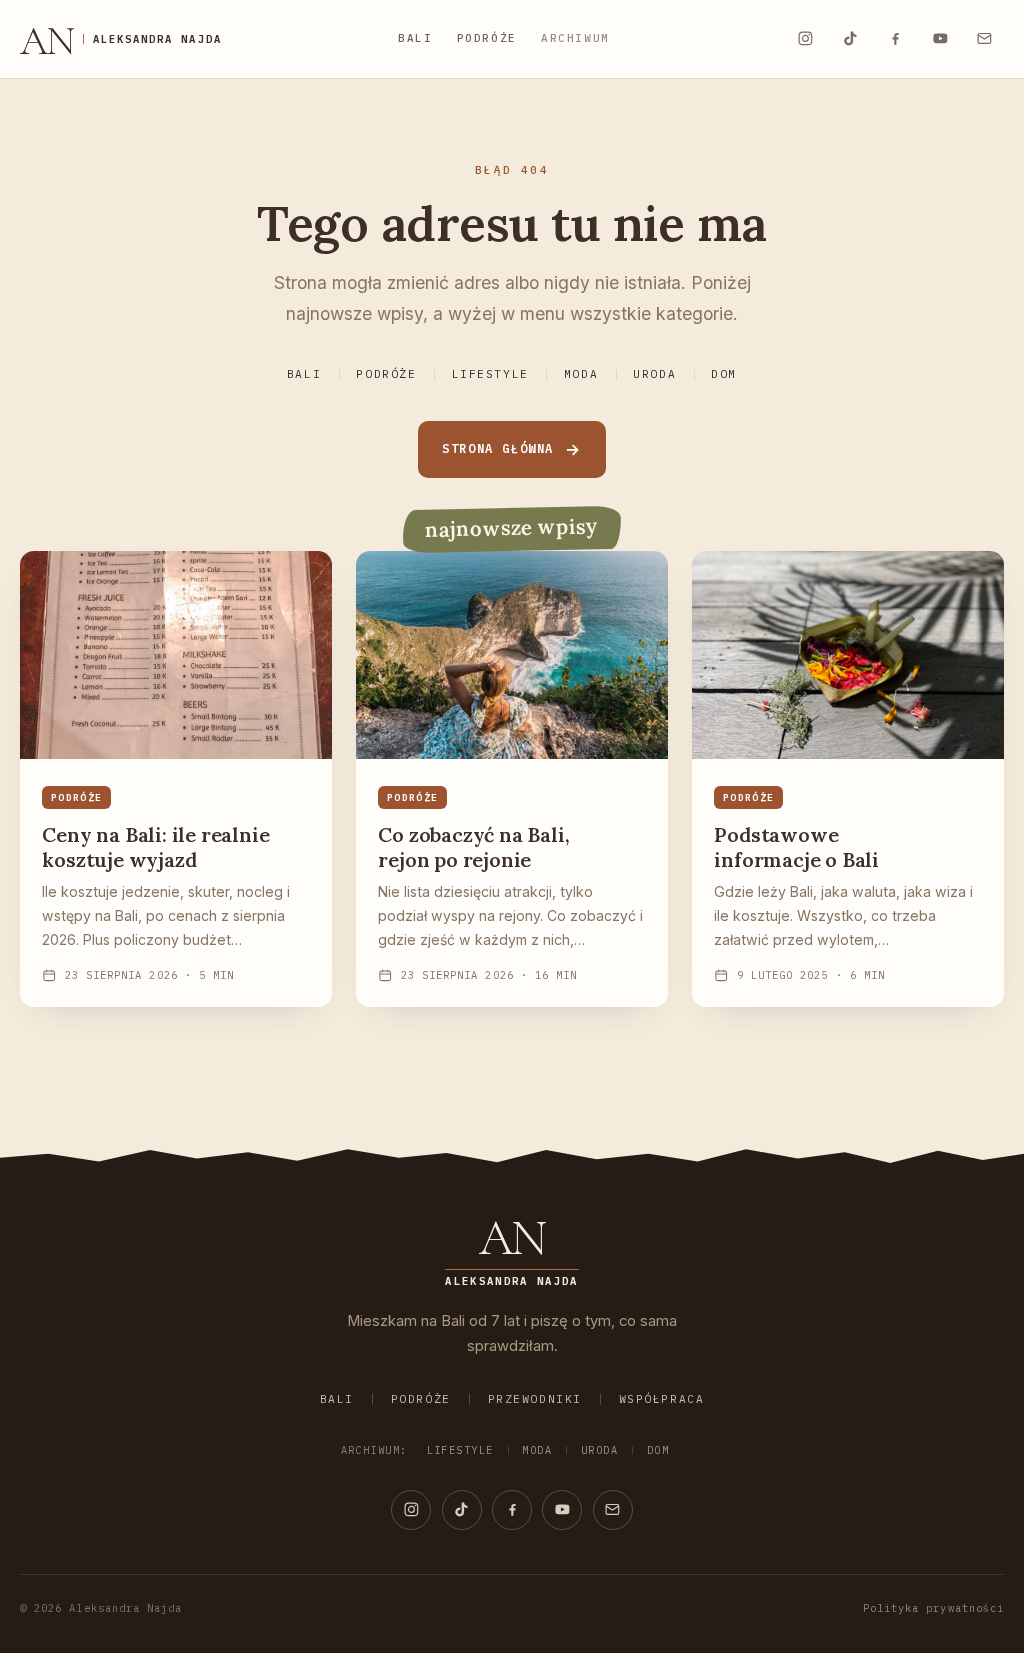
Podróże (487, 38)
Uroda (654, 374)
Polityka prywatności (933, 1608)
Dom (724, 374)
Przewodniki (535, 1399)
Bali (415, 38)
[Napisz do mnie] (985, 39)
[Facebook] (895, 39)
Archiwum (575, 38)
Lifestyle (490, 374)
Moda (581, 374)
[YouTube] (940, 39)
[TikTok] (850, 39)
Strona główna (498, 448)
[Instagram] (805, 39)
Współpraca (662, 1399)
